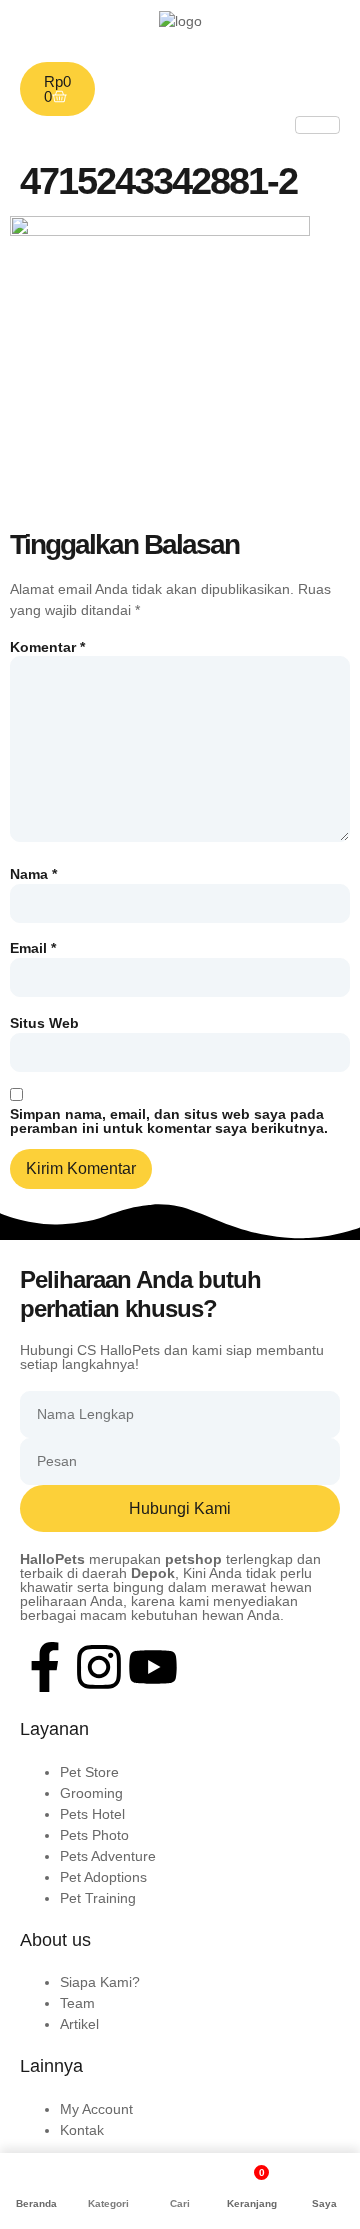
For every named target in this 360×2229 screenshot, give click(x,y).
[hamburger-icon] (317, 125)
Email (33, 948)
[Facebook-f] (45, 1667)
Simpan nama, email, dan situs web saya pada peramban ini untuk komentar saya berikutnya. (169, 1121)
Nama (33, 874)
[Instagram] (99, 1667)
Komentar (47, 647)
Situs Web (44, 1023)
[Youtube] (153, 1667)
